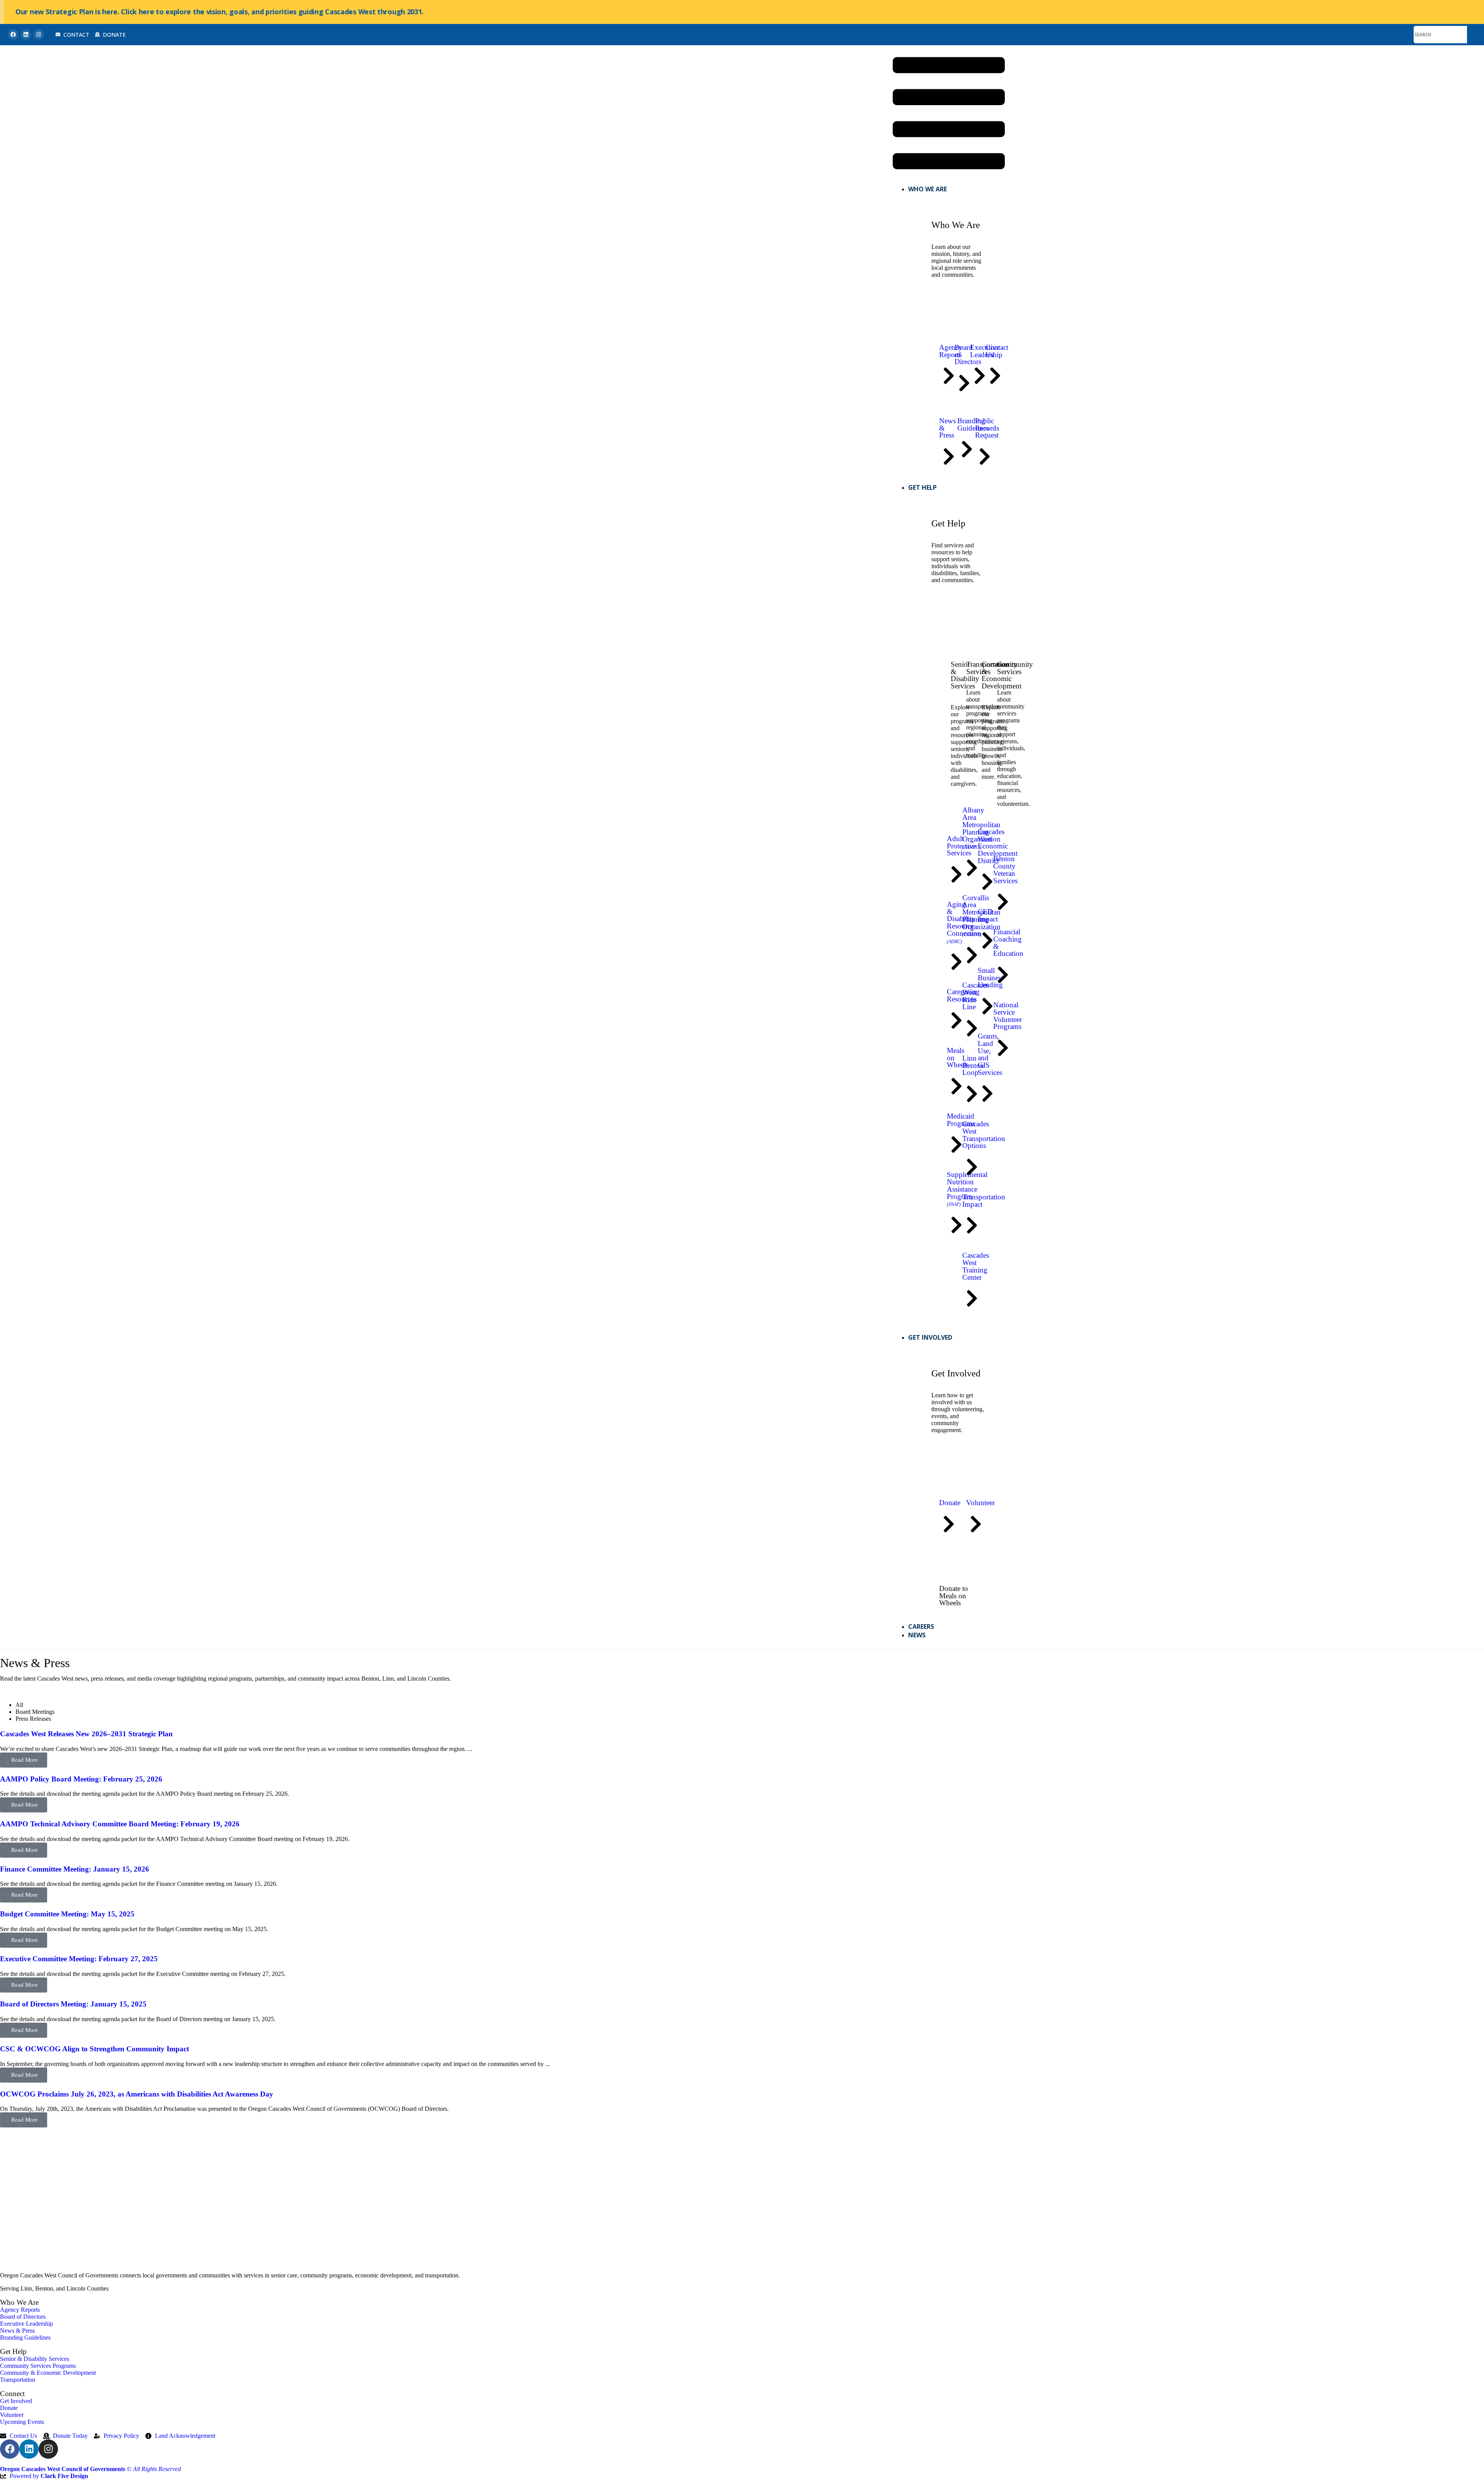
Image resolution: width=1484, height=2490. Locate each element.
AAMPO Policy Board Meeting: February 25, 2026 (81, 1779)
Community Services (1015, 668)
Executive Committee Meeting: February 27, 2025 (79, 1959)
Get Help (922, 487)
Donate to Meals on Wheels (954, 1596)
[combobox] (1440, 35)
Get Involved (930, 1337)
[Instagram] (39, 34)
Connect (12, 2394)
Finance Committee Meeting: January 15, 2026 (75, 1869)
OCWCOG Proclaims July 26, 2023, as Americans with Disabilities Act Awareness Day (137, 2094)
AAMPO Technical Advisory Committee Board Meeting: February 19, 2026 (120, 1824)
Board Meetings (35, 1712)
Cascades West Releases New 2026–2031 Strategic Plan (86, 1734)
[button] (949, 114)
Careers (921, 1627)
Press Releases (33, 1719)
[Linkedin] (26, 34)
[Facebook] (13, 34)
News (917, 1635)
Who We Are (927, 189)
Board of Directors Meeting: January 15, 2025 (73, 2004)
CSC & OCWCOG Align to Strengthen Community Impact (94, 2049)
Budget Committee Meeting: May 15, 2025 (67, 1914)
